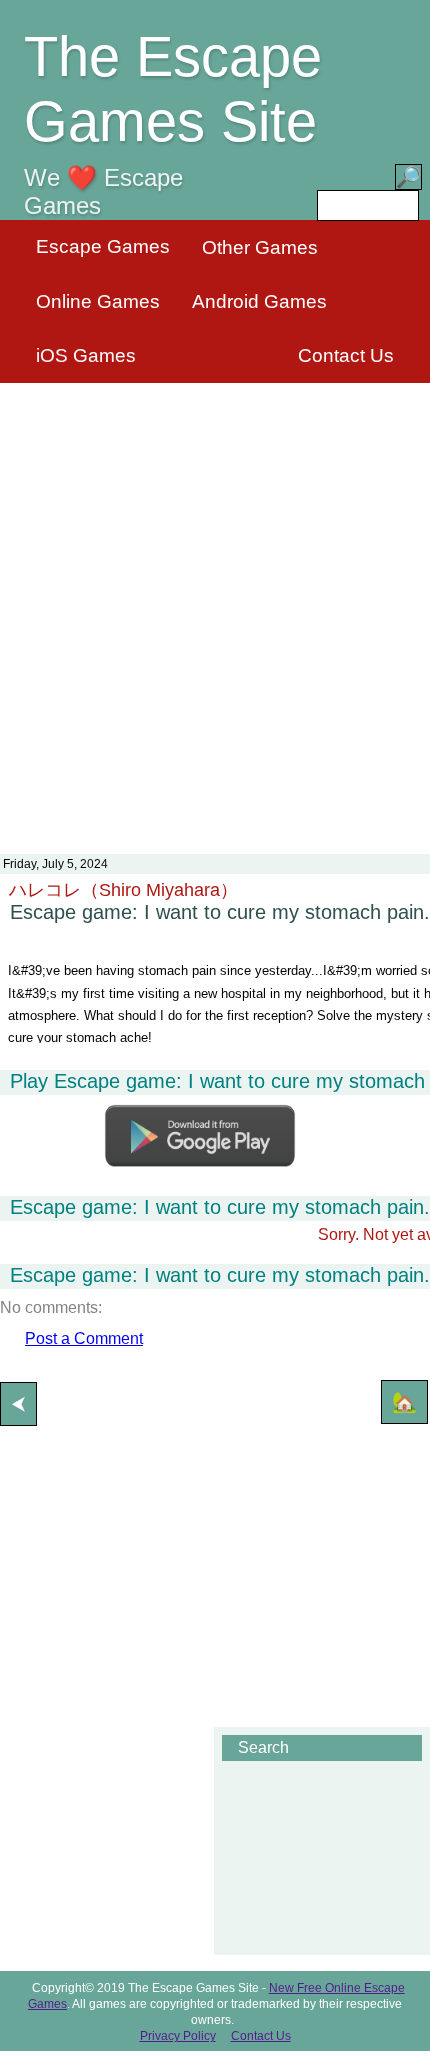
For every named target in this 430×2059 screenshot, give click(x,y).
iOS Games (86, 355)
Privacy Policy (178, 2036)
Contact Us (346, 355)
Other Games (260, 247)
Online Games (98, 301)
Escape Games (103, 246)
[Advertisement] (215, 606)
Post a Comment (84, 1338)
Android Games (259, 301)
